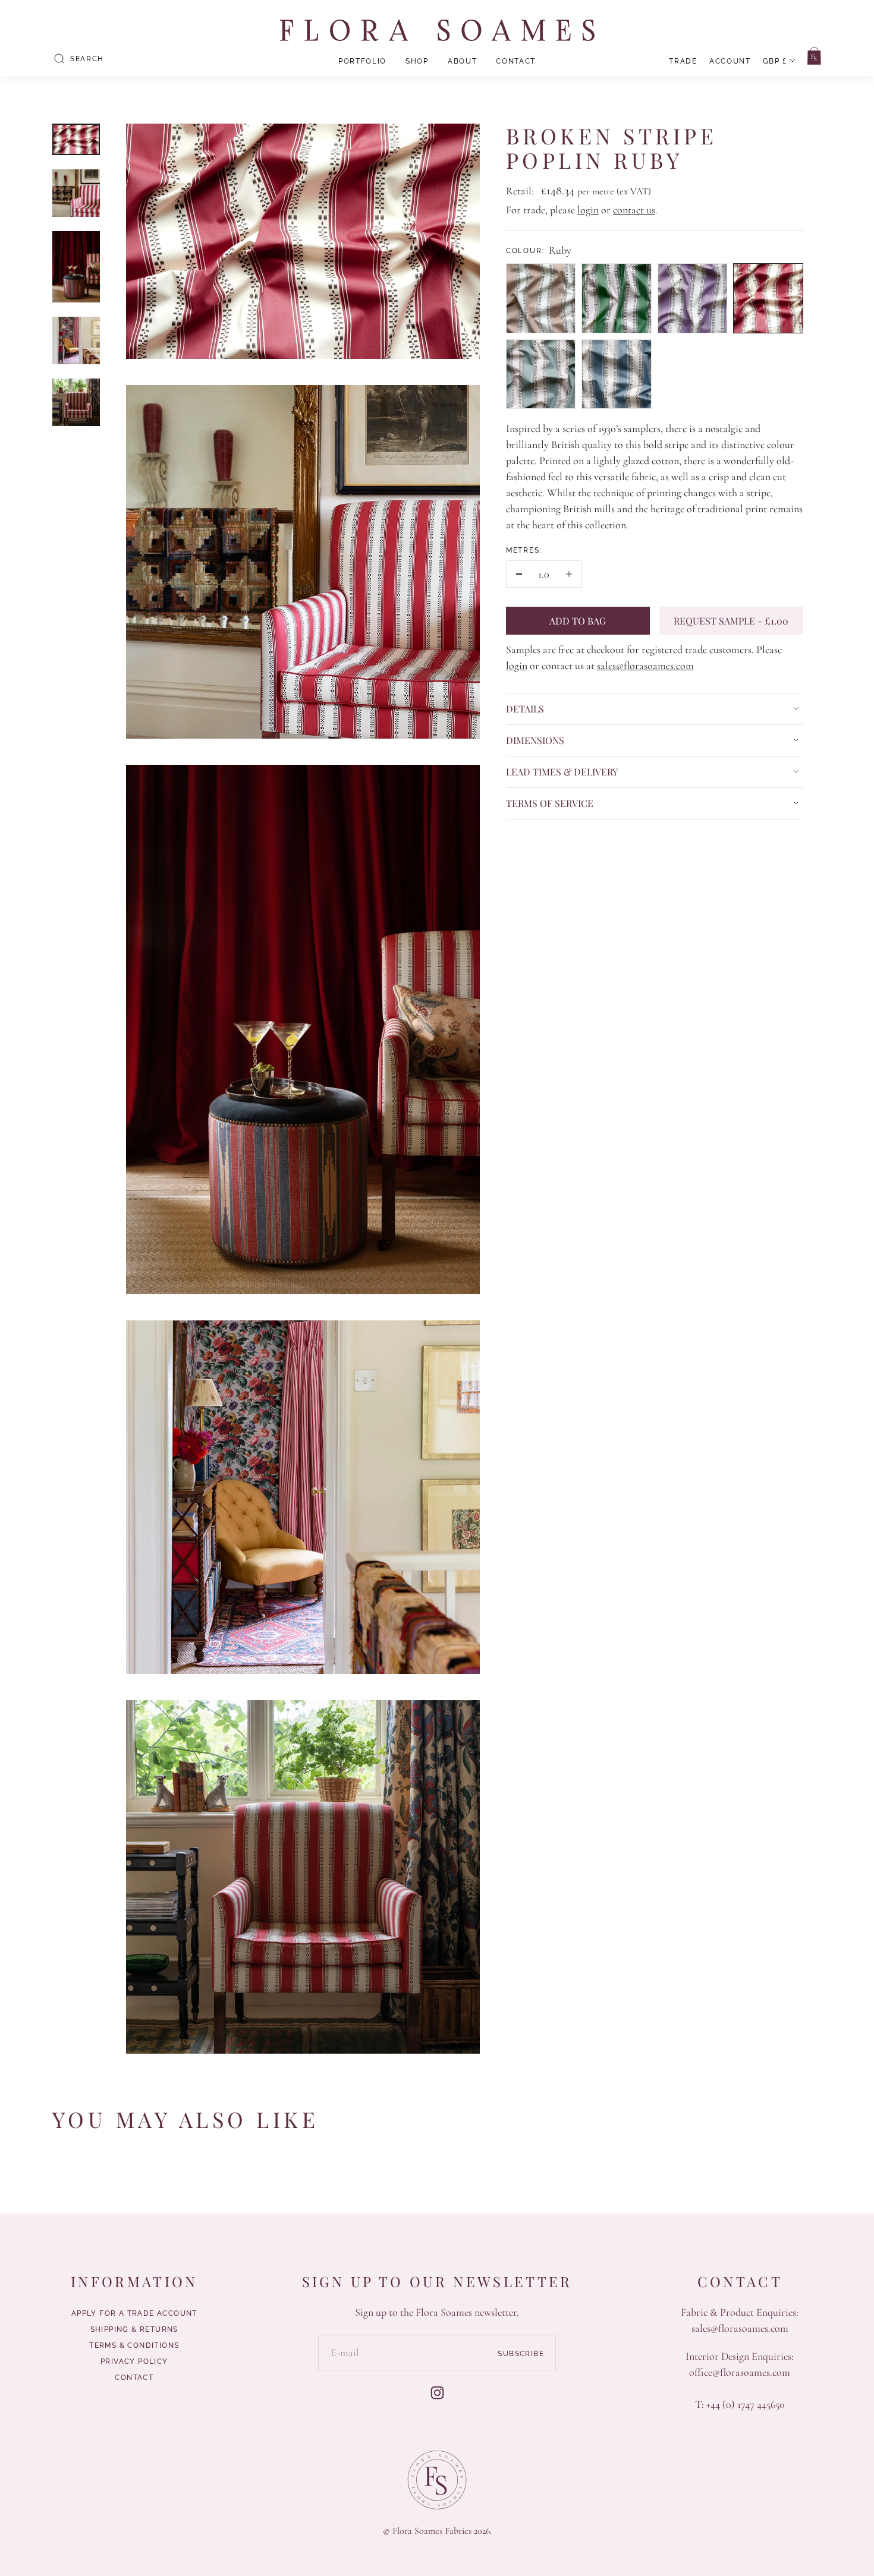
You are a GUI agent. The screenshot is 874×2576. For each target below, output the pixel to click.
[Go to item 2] (76, 193)
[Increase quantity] (569, 574)
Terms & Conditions (134, 2345)
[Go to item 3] (76, 267)
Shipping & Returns (134, 2329)
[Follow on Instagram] (437, 2393)
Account (730, 61)
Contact (516, 61)
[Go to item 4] (76, 340)
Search (87, 59)
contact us (634, 210)
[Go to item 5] (76, 402)
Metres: (524, 550)
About (462, 61)
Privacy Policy (134, 2361)
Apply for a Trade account (134, 2313)
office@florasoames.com (740, 2372)
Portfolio (362, 61)
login (588, 210)
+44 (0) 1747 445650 (746, 2404)
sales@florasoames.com (645, 666)
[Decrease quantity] (519, 574)
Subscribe (521, 2354)
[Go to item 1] (76, 139)
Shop (417, 61)
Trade (683, 61)
